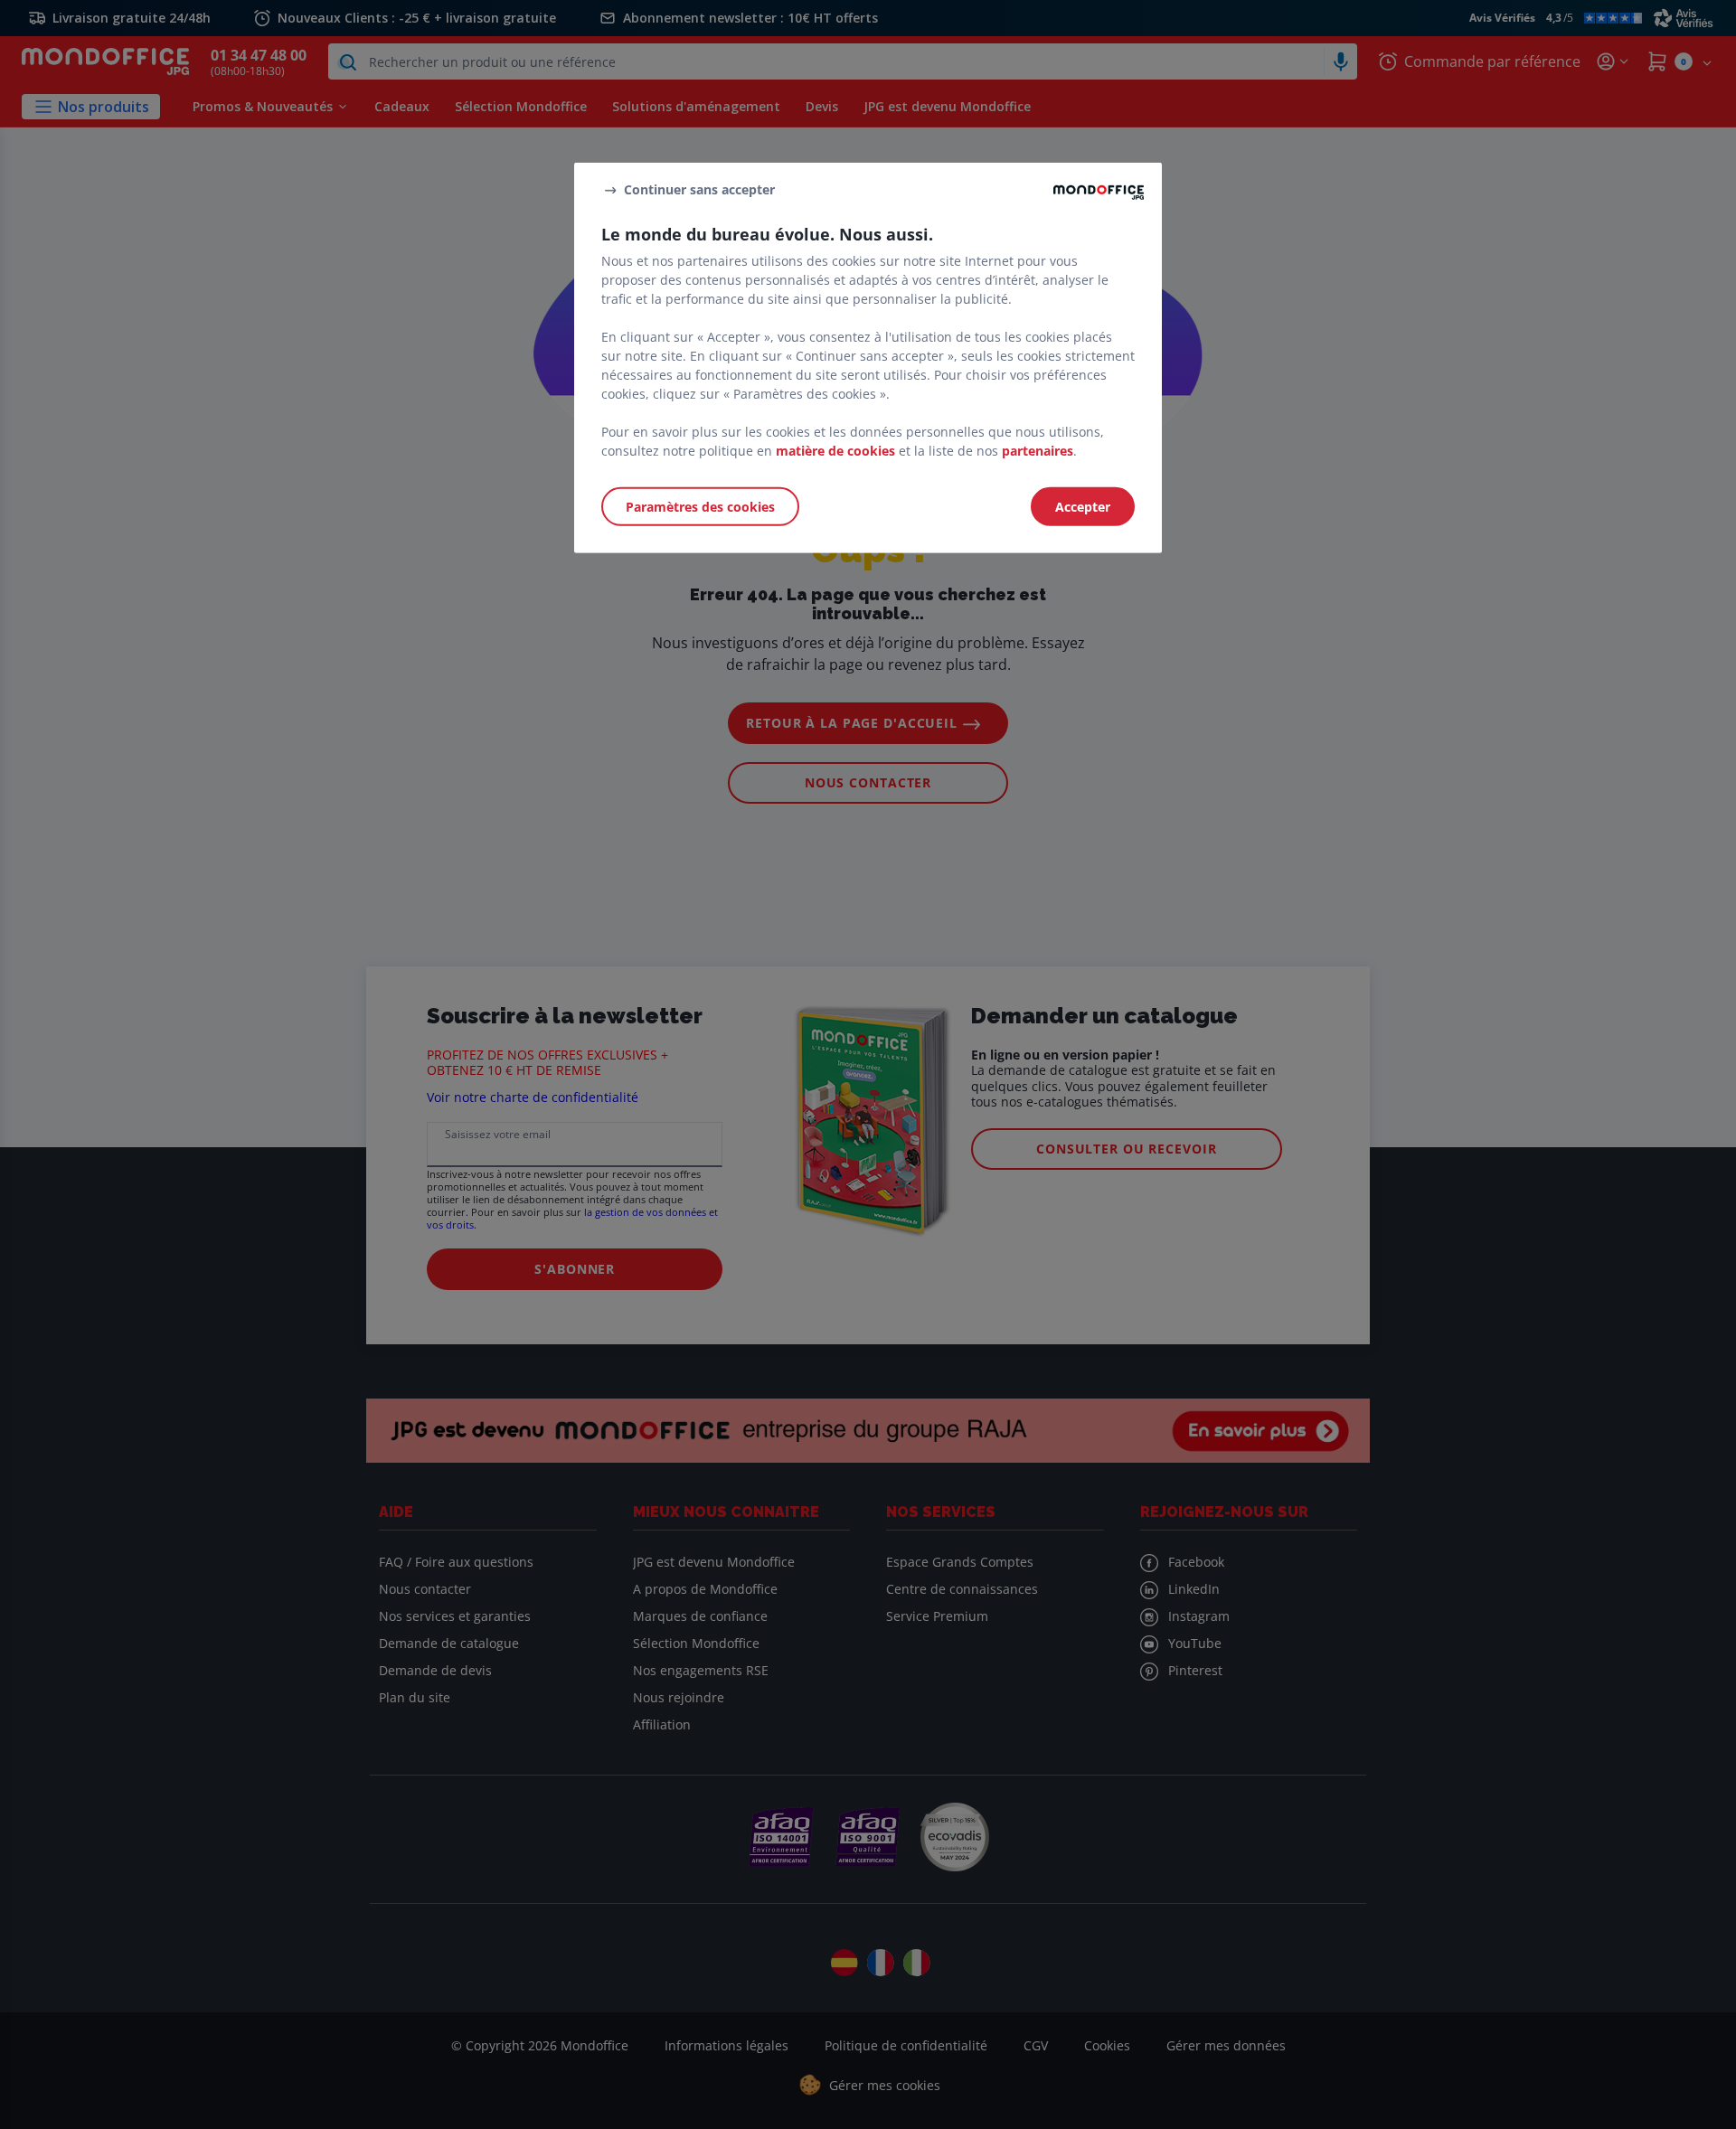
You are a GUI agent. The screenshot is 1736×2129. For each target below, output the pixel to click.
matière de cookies (835, 450)
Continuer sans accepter (699, 189)
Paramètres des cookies (700, 506)
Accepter (1083, 506)
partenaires (1038, 450)
